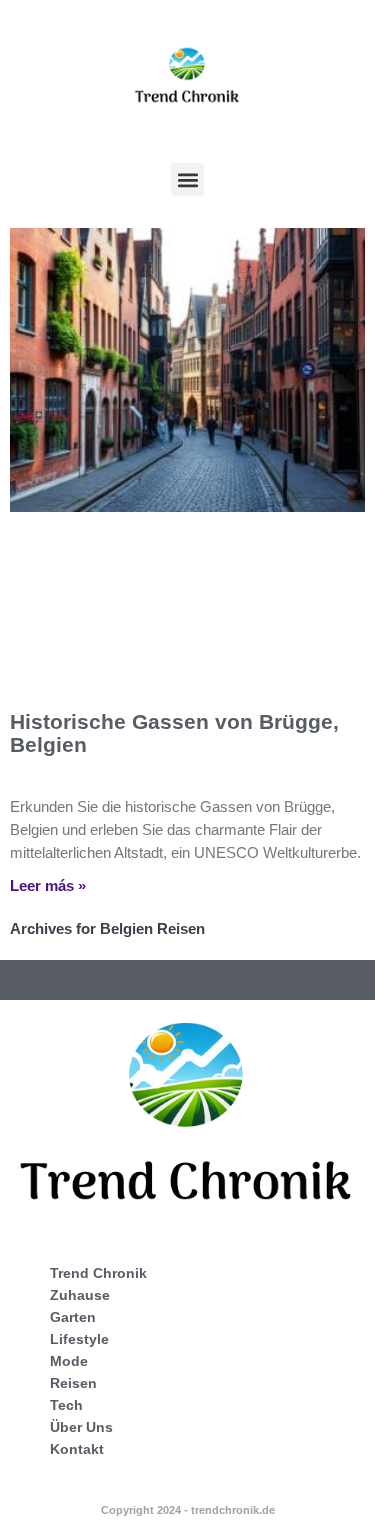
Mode (69, 1361)
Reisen (73, 1383)
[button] (187, 179)
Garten (73, 1317)
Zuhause (80, 1295)
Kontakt (77, 1449)
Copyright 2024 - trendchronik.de (188, 1510)
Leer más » (48, 885)
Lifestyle (79, 1339)
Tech (66, 1405)
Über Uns (81, 1427)
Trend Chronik (98, 1273)
